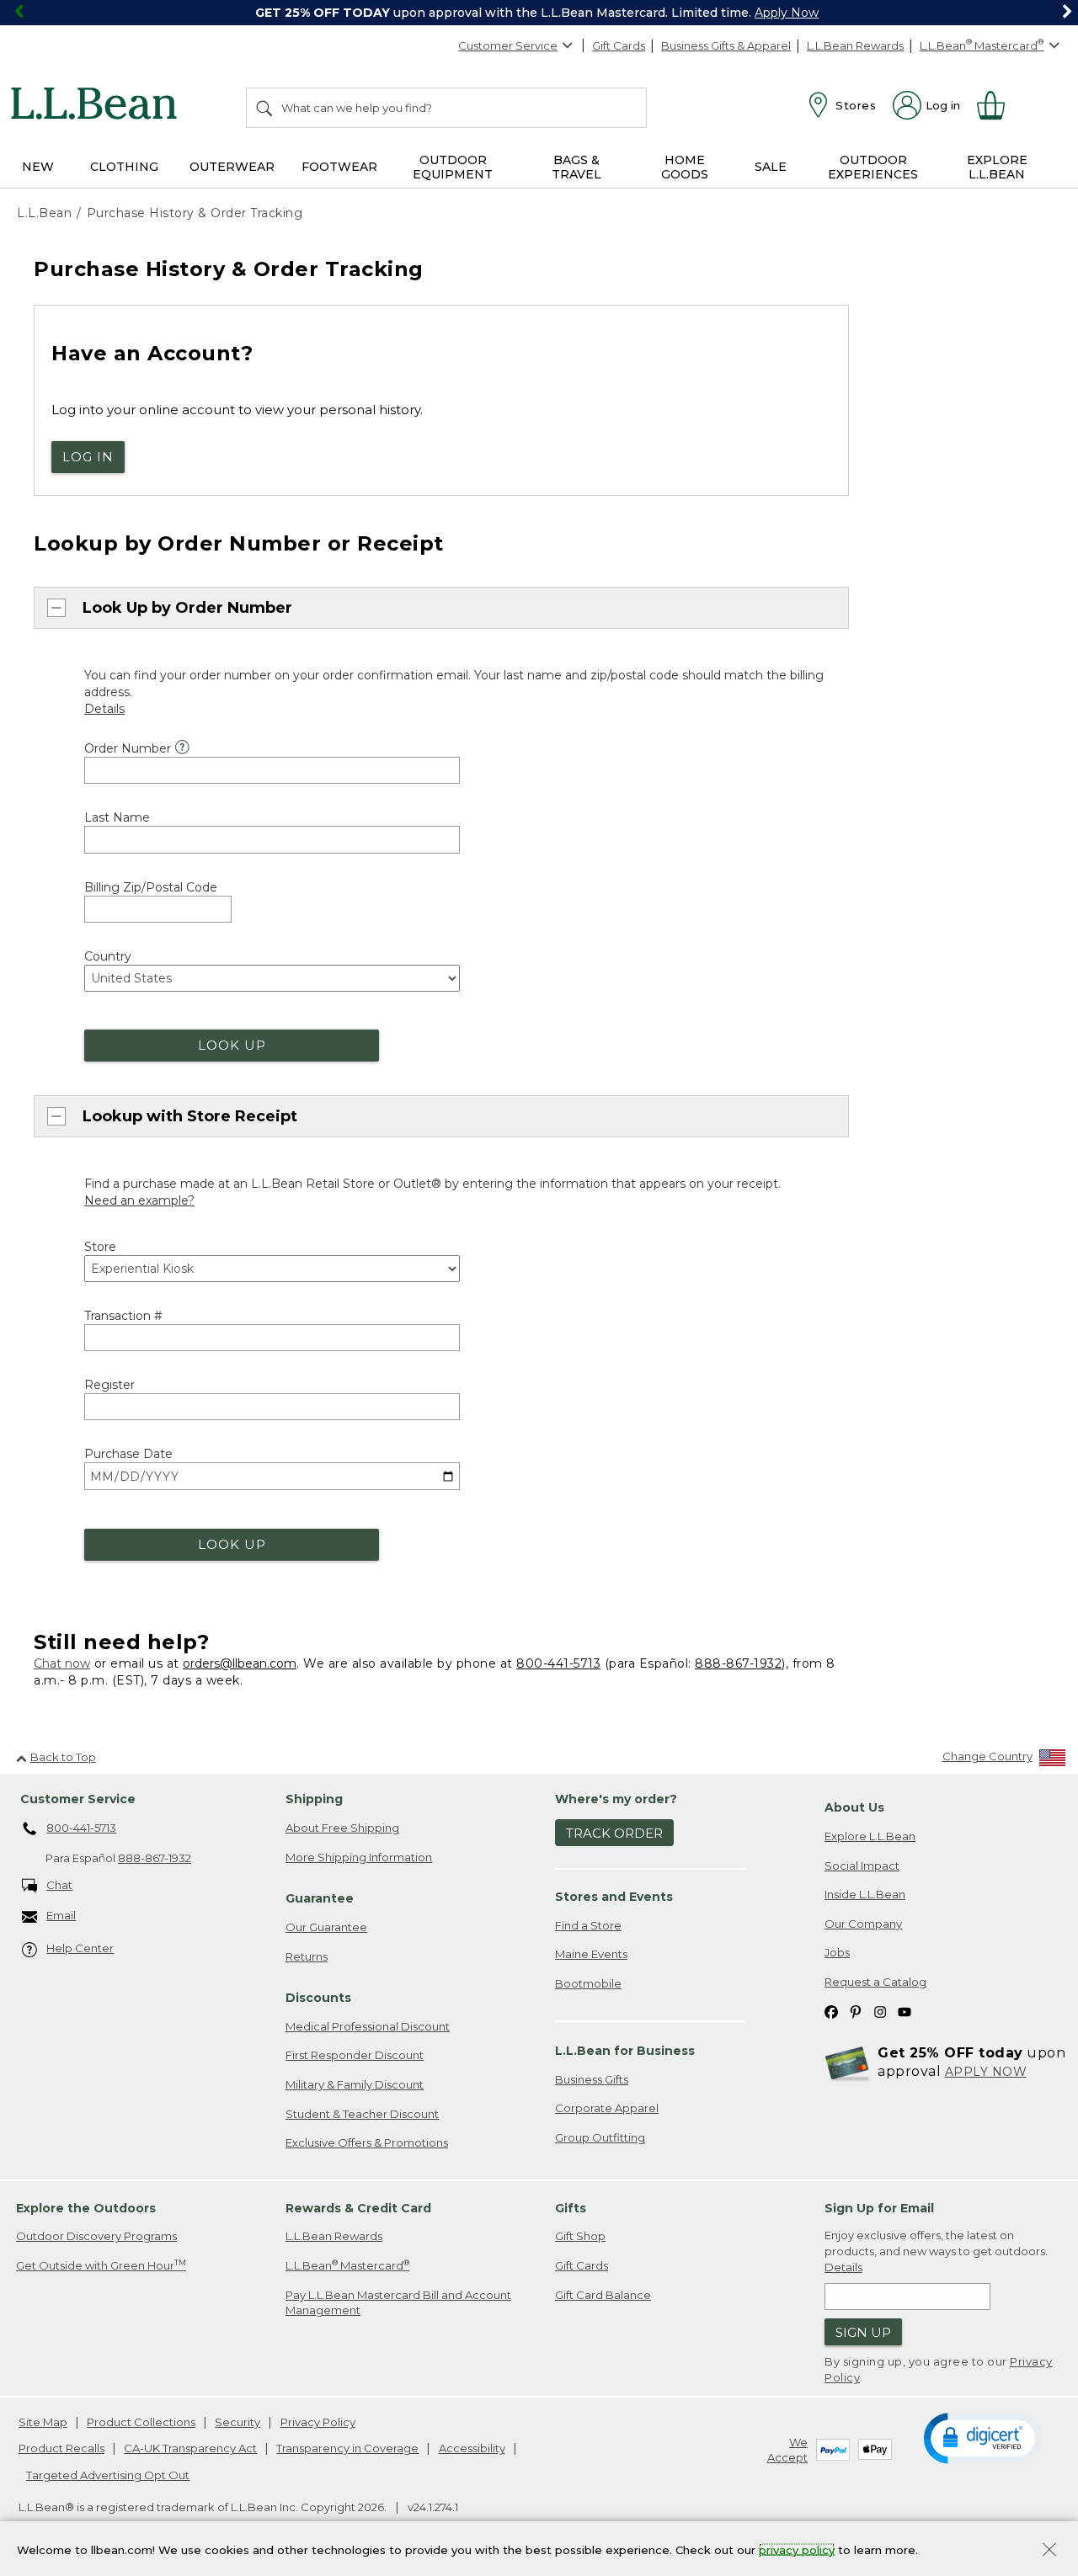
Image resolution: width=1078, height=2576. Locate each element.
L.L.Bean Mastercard (347, 2265)
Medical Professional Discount (368, 2026)
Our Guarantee (326, 1927)
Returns (307, 1956)
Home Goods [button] (685, 167)
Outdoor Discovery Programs (96, 2236)
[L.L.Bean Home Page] (98, 106)
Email (61, 1915)
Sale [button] (771, 167)
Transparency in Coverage (347, 2448)
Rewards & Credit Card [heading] (358, 2208)
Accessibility (472, 2448)
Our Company (863, 1924)
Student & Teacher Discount (362, 2114)
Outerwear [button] (232, 167)
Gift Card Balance (603, 2295)
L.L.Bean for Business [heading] (625, 2051)
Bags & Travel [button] (576, 167)
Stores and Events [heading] (614, 1897)
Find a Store (588, 1925)
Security (237, 2422)
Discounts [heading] (318, 1998)
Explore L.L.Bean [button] (997, 167)
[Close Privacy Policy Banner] (1049, 2551)
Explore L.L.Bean (870, 1836)
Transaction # (123, 1316)
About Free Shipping (342, 1828)
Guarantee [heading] (320, 1898)
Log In (88, 457)
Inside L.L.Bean (865, 1894)
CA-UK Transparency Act (190, 2448)
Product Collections (141, 2422)
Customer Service (508, 45)
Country (108, 956)
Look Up (232, 1045)
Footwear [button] (339, 167)
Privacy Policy (318, 2422)
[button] (983, 2437)
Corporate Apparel (607, 2108)
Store (100, 1247)
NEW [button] (38, 167)
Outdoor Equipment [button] (453, 167)
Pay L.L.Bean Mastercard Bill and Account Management (398, 2303)
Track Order (614, 1833)
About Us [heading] (854, 1807)
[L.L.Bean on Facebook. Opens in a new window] (831, 2011)
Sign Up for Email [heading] (879, 2208)
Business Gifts (592, 2079)
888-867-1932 (738, 1663)
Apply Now (787, 13)
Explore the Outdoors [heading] (86, 2208)
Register (109, 1385)
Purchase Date (128, 1454)
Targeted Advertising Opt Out (108, 2475)
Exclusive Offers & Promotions (367, 2142)
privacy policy (797, 2549)
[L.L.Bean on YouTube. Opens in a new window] (905, 2011)
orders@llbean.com (240, 1663)
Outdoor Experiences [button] (873, 167)
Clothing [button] (124, 167)
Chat (59, 1885)
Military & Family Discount (355, 2084)
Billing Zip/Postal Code (151, 887)
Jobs (837, 1952)
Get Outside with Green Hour (101, 2265)
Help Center (80, 1948)
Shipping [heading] (314, 1799)
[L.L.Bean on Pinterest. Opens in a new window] (856, 2011)
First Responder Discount (355, 2055)
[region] (539, 13)
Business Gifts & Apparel (726, 45)
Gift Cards (619, 45)
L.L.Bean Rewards (855, 45)
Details (843, 2267)
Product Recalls (61, 2448)
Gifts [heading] (571, 2208)
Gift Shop (580, 2236)
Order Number (128, 748)
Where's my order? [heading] (616, 1799)
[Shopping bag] (998, 105)
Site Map (43, 2422)
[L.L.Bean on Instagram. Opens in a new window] (880, 2011)
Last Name (117, 817)
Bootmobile (588, 1983)
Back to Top (63, 1757)
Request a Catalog (875, 1982)
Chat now (62, 1663)
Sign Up (863, 2332)
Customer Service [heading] (78, 1799)
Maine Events (591, 1954)
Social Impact (862, 1865)
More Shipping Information (359, 1857)
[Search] (265, 108)
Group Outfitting (600, 2137)
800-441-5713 (558, 1663)
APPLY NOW (986, 2072)
